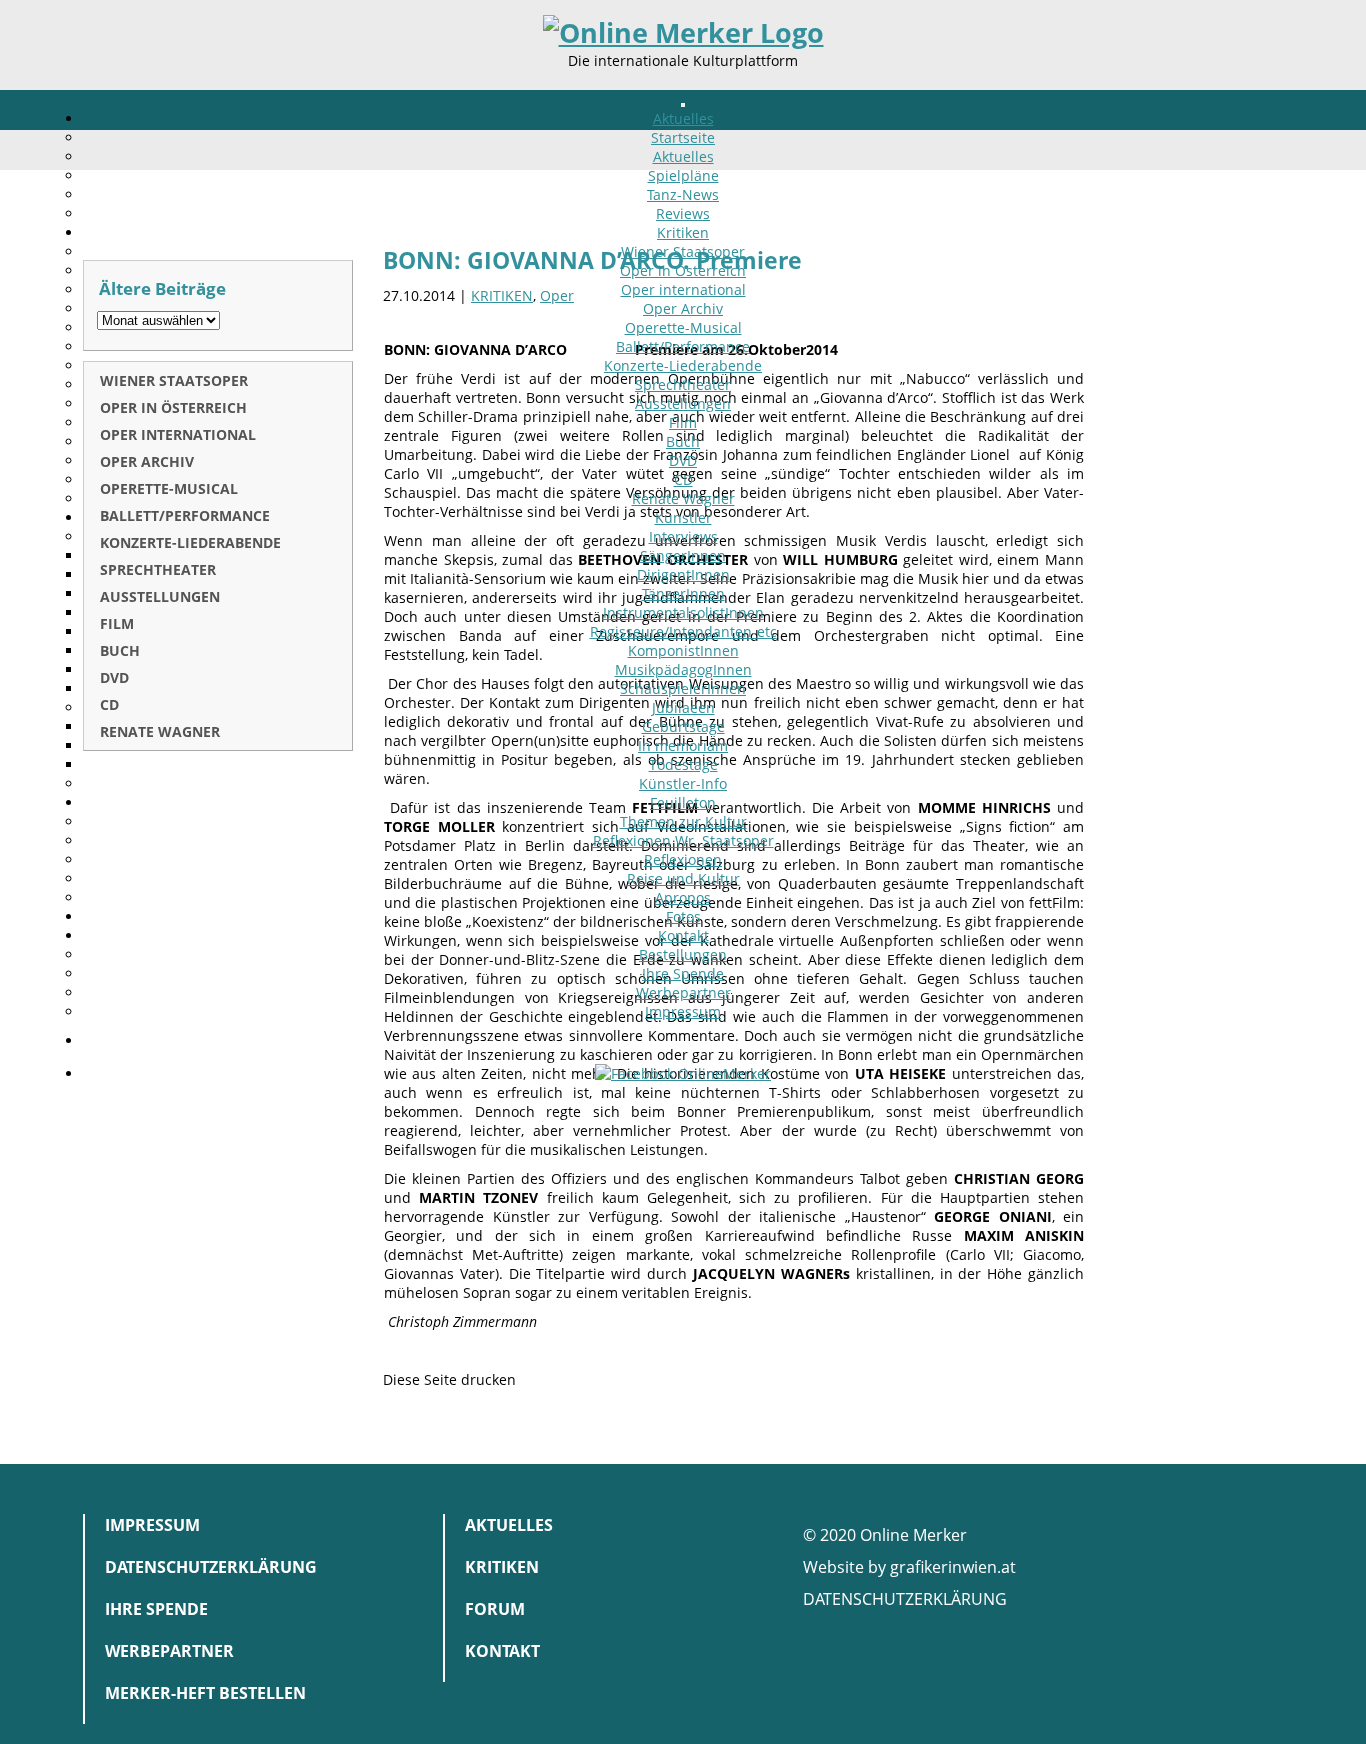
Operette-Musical (683, 327)
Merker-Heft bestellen (205, 1693)
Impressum (683, 1011)
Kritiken (683, 232)
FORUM (495, 1609)
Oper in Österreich (683, 270)
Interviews (683, 536)
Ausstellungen (683, 403)
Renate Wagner (683, 498)
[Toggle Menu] (683, 105)
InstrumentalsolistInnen (683, 612)
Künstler (683, 517)
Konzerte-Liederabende (683, 365)
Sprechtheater (683, 384)
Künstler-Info (683, 783)
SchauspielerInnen (683, 688)
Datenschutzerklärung (211, 1567)
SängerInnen (683, 555)
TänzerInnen (683, 593)
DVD (683, 460)
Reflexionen (683, 859)
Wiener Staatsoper (683, 251)
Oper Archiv (683, 308)
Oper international (683, 289)
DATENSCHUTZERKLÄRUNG (905, 1599)
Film (683, 422)
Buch (683, 441)
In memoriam (683, 745)
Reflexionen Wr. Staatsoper (683, 840)
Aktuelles (683, 118)
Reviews (683, 213)
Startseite (683, 137)
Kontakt (683, 935)
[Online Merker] (683, 33)
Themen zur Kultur (683, 821)
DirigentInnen (683, 574)
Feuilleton (683, 802)
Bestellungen (683, 954)
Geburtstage (683, 726)
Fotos (683, 916)
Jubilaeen (683, 707)
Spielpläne (683, 175)
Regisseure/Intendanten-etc (683, 631)
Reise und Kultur (683, 878)
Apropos (683, 897)
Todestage (683, 764)
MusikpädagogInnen (683, 669)
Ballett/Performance (683, 346)
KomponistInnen (683, 650)
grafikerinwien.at (953, 1567)
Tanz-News (683, 194)
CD (683, 479)
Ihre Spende (683, 973)
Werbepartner (683, 992)
